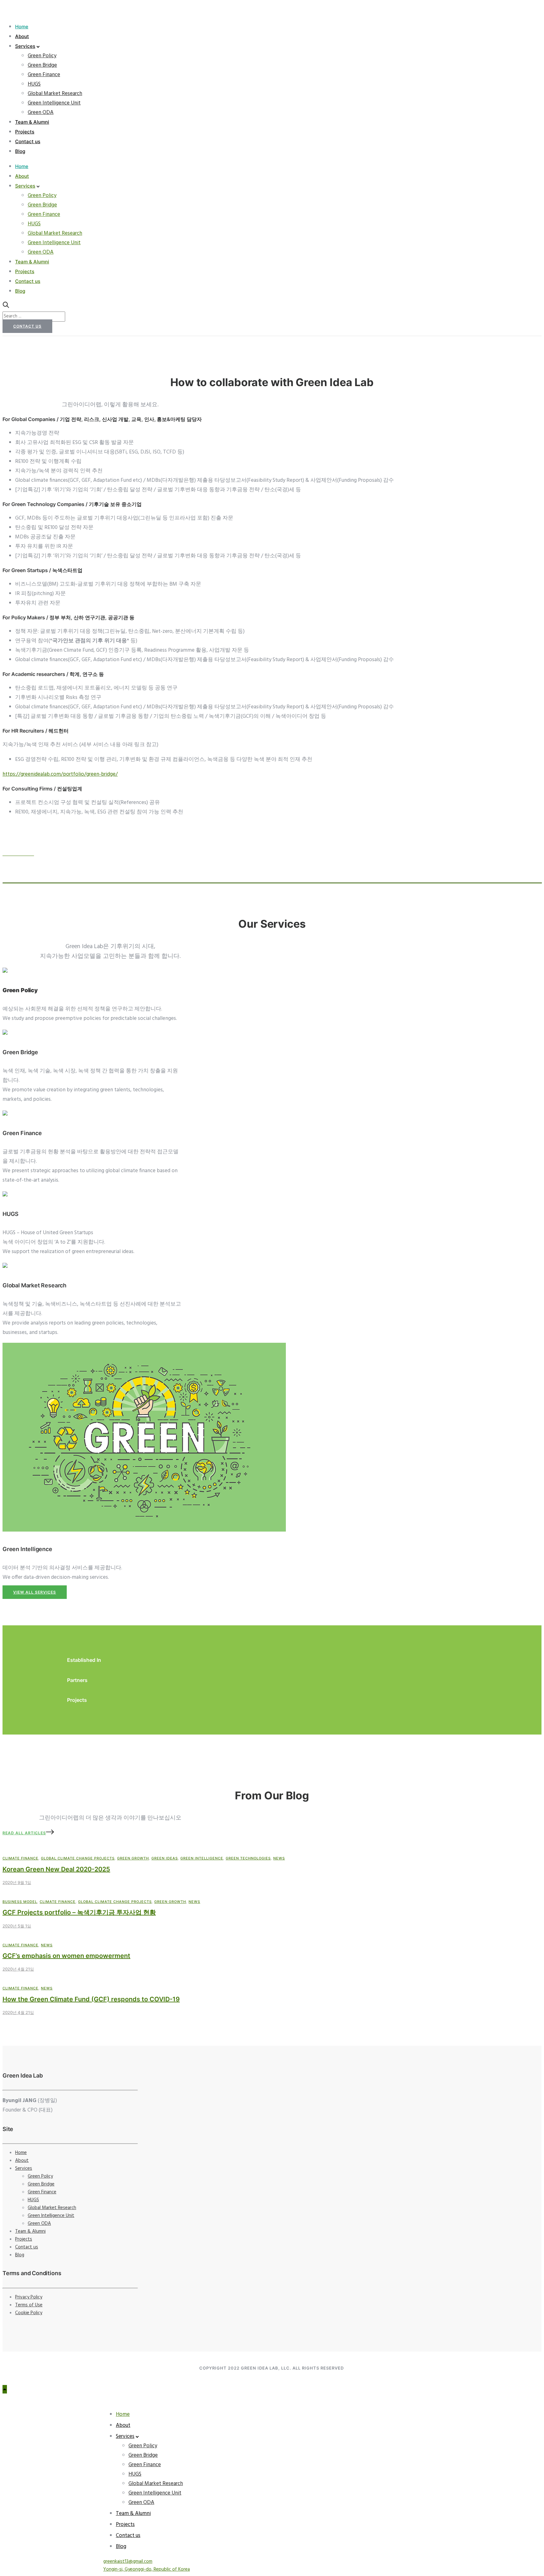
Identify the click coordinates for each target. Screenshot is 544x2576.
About (22, 36)
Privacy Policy (29, 2297)
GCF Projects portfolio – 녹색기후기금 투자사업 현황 (79, 1912)
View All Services (35, 1592)
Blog (20, 151)
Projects (25, 132)
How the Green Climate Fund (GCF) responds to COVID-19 (91, 1999)
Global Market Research (55, 94)
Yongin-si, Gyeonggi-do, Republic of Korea (147, 2569)
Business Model (20, 1902)
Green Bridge (42, 65)
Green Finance (44, 75)
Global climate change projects (78, 1858)
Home (22, 27)
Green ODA (41, 112)
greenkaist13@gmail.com (128, 2562)
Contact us (28, 141)
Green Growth (133, 1858)
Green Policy (42, 56)
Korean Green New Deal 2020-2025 (56, 1869)
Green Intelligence (202, 1858)
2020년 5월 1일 (17, 1926)
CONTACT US (27, 326)
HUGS (34, 84)
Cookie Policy (29, 2313)
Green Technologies (248, 1858)
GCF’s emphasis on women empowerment (66, 1956)
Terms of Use (29, 2305)
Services (25, 46)
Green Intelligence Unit (54, 103)
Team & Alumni (32, 122)
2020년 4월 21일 (18, 1969)
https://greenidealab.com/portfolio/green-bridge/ (60, 774)
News (279, 1858)
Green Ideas (165, 1858)
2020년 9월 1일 (17, 1882)
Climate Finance (20, 1858)
